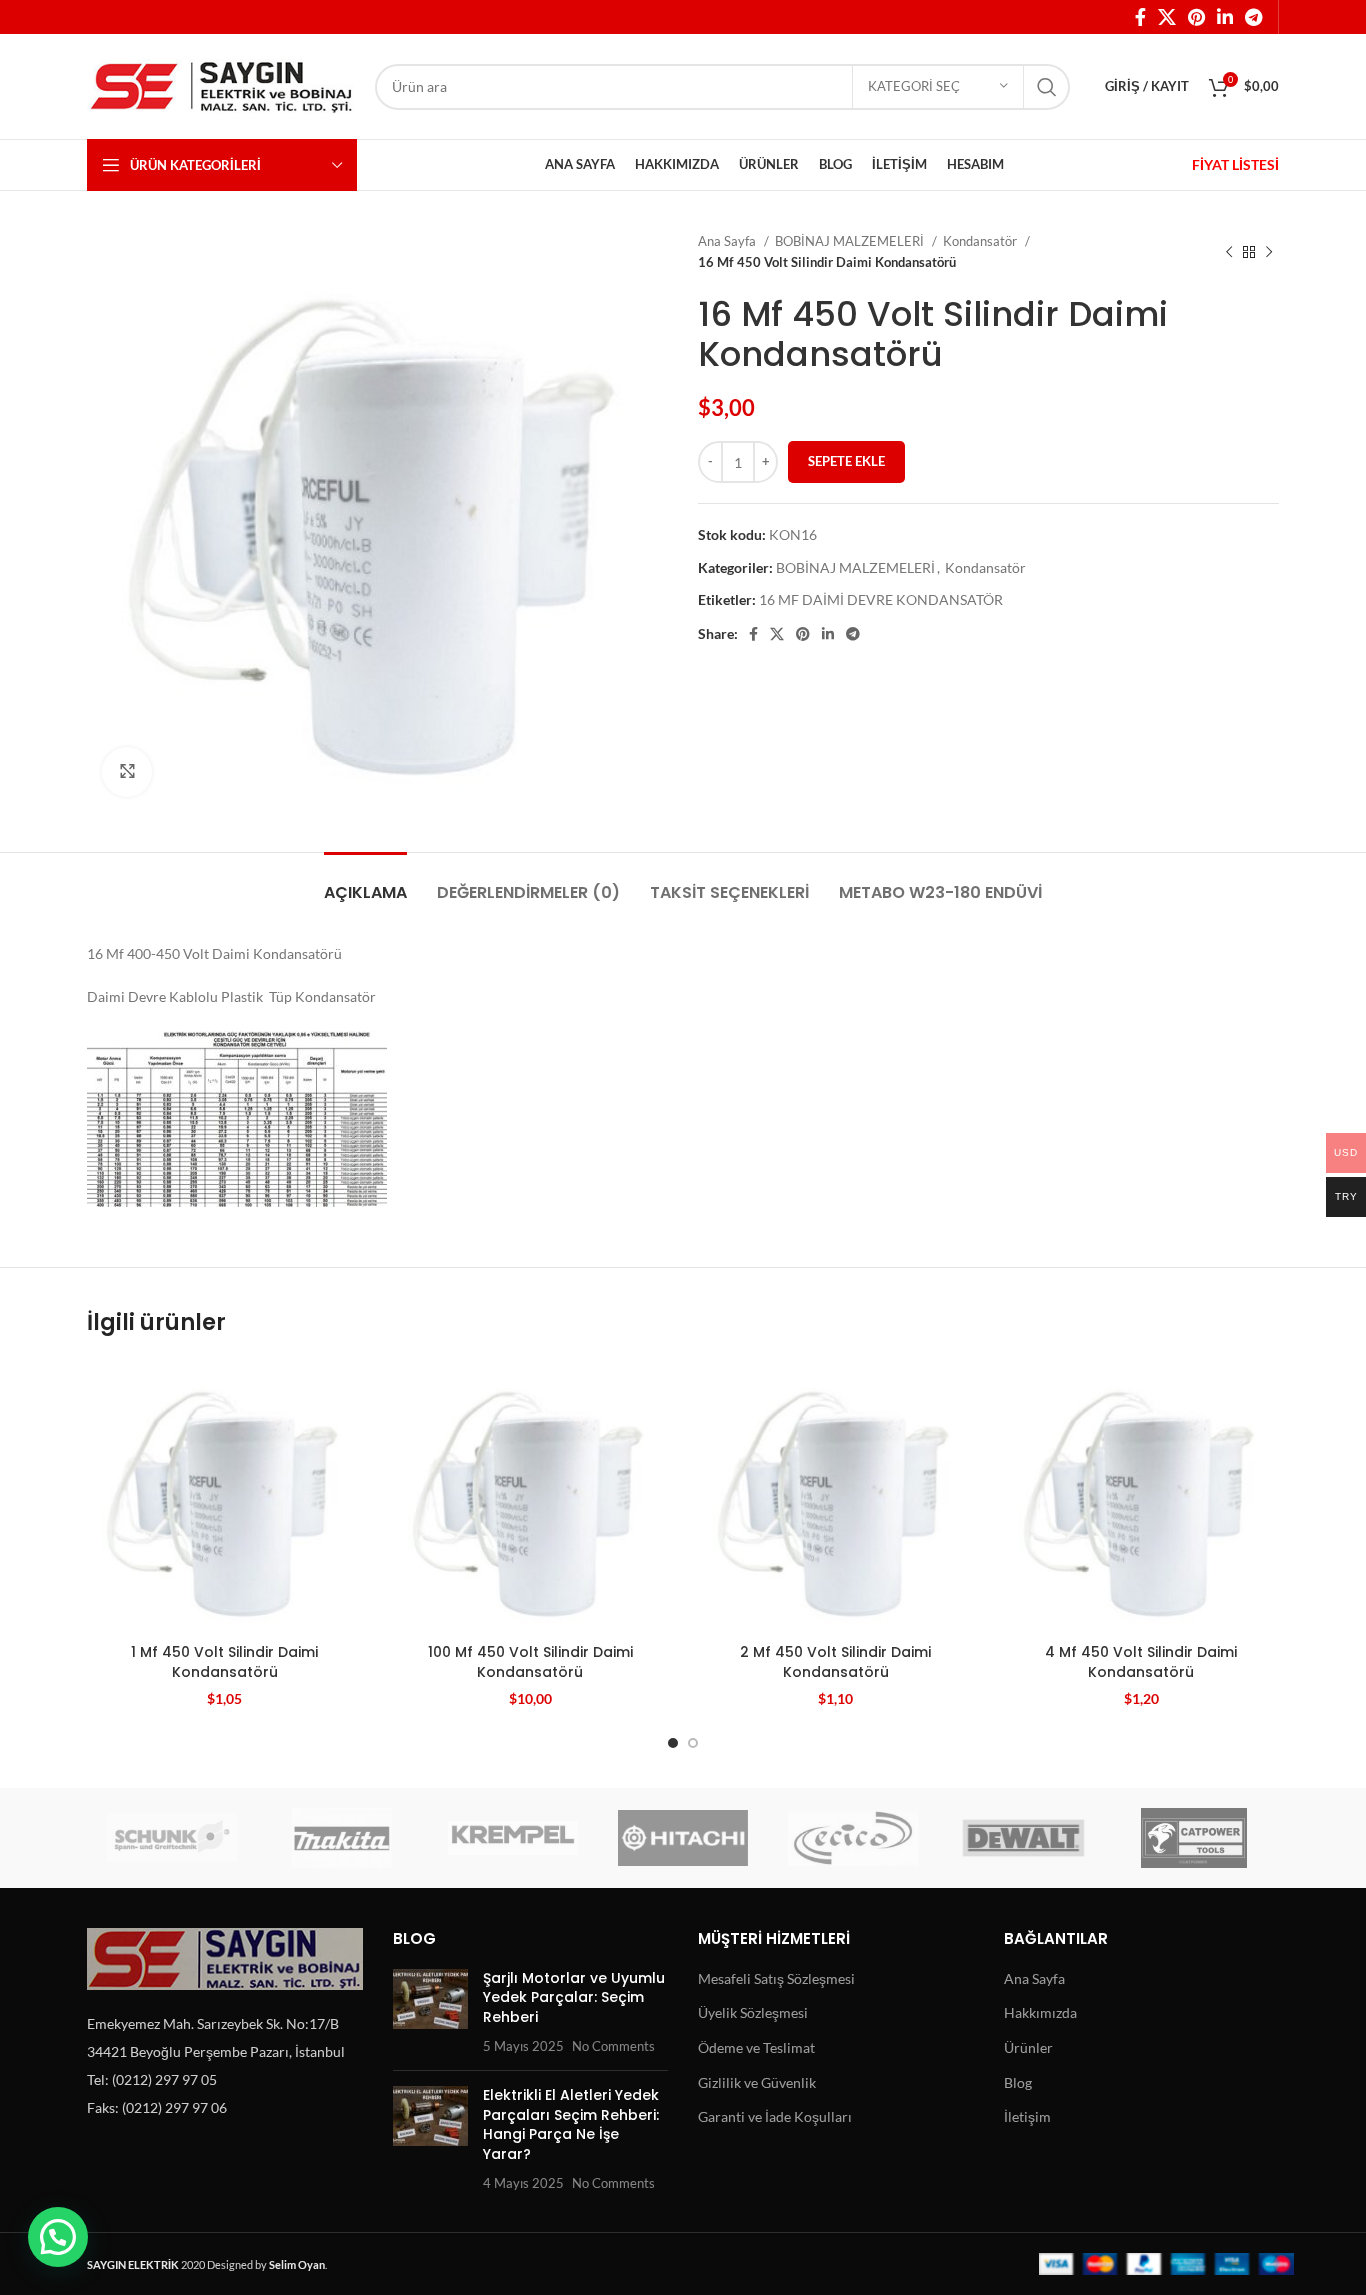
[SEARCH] (1047, 87)
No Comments (613, 2046)
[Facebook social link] (1140, 17)
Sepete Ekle (846, 461)
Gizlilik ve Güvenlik (757, 2082)
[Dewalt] (1023, 1838)
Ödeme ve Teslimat (756, 2047)
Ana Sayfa (728, 241)
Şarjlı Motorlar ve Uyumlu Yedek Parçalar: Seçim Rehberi (574, 1997)
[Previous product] (1229, 252)
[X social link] (1167, 17)
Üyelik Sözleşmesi (753, 2012)
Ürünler (1028, 2047)
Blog (1018, 2082)
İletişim (1027, 2116)
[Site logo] (221, 84)
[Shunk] (172, 1838)
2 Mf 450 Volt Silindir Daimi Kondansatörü (835, 1662)
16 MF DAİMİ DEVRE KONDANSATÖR (881, 599)
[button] (58, 2237)
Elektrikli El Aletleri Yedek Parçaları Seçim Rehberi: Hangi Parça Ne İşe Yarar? (571, 2124)
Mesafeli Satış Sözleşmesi (776, 1978)
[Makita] (342, 1838)
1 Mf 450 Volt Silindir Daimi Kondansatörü (224, 1662)
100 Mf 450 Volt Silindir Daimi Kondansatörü (530, 1662)
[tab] (365, 882)
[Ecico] (853, 1838)
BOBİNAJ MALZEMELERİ (851, 241)
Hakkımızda (1040, 2012)
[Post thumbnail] (430, 2012)
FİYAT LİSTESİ (1235, 164)
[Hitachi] (683, 1838)
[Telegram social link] (1253, 17)
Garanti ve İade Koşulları (775, 2116)
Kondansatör (981, 241)
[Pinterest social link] (1196, 17)
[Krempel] (513, 1838)
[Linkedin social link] (1225, 17)
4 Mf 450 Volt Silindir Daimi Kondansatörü (1141, 1662)
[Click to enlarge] (127, 772)
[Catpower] (1194, 1838)
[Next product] (1269, 252)
